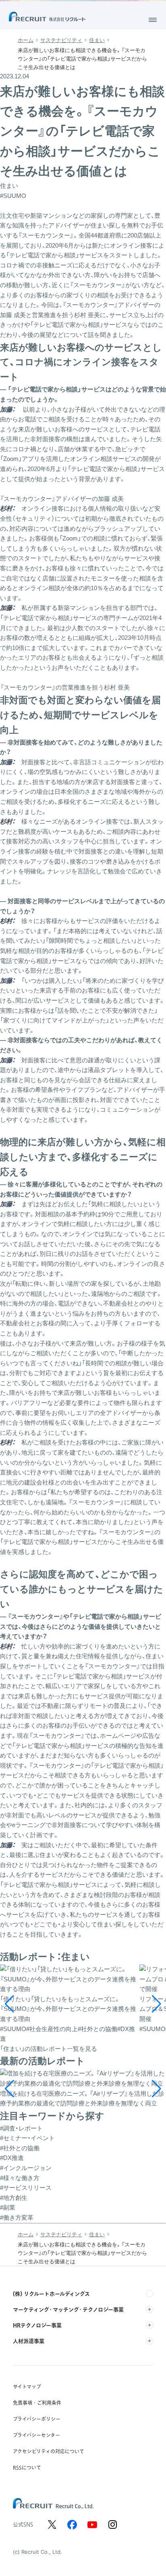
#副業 (8, 2207)
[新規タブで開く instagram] (112, 2525)
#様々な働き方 (20, 2178)
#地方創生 (14, 2198)
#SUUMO (13, 196)
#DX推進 (12, 2158)
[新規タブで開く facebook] (72, 2525)
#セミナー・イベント (27, 2138)
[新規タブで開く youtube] (92, 2525)
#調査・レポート (21, 2128)
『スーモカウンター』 (46, 235)
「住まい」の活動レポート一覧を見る (49, 2049)
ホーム (26, 40)
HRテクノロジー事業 (37, 2325)
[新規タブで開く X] (52, 2525)
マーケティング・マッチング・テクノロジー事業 (68, 2309)
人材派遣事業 (29, 2341)
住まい (97, 40)
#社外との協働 (20, 2148)
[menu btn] (153, 20)
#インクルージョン (26, 2168)
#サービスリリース (26, 2188)
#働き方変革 (17, 2217)
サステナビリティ (61, 40)
